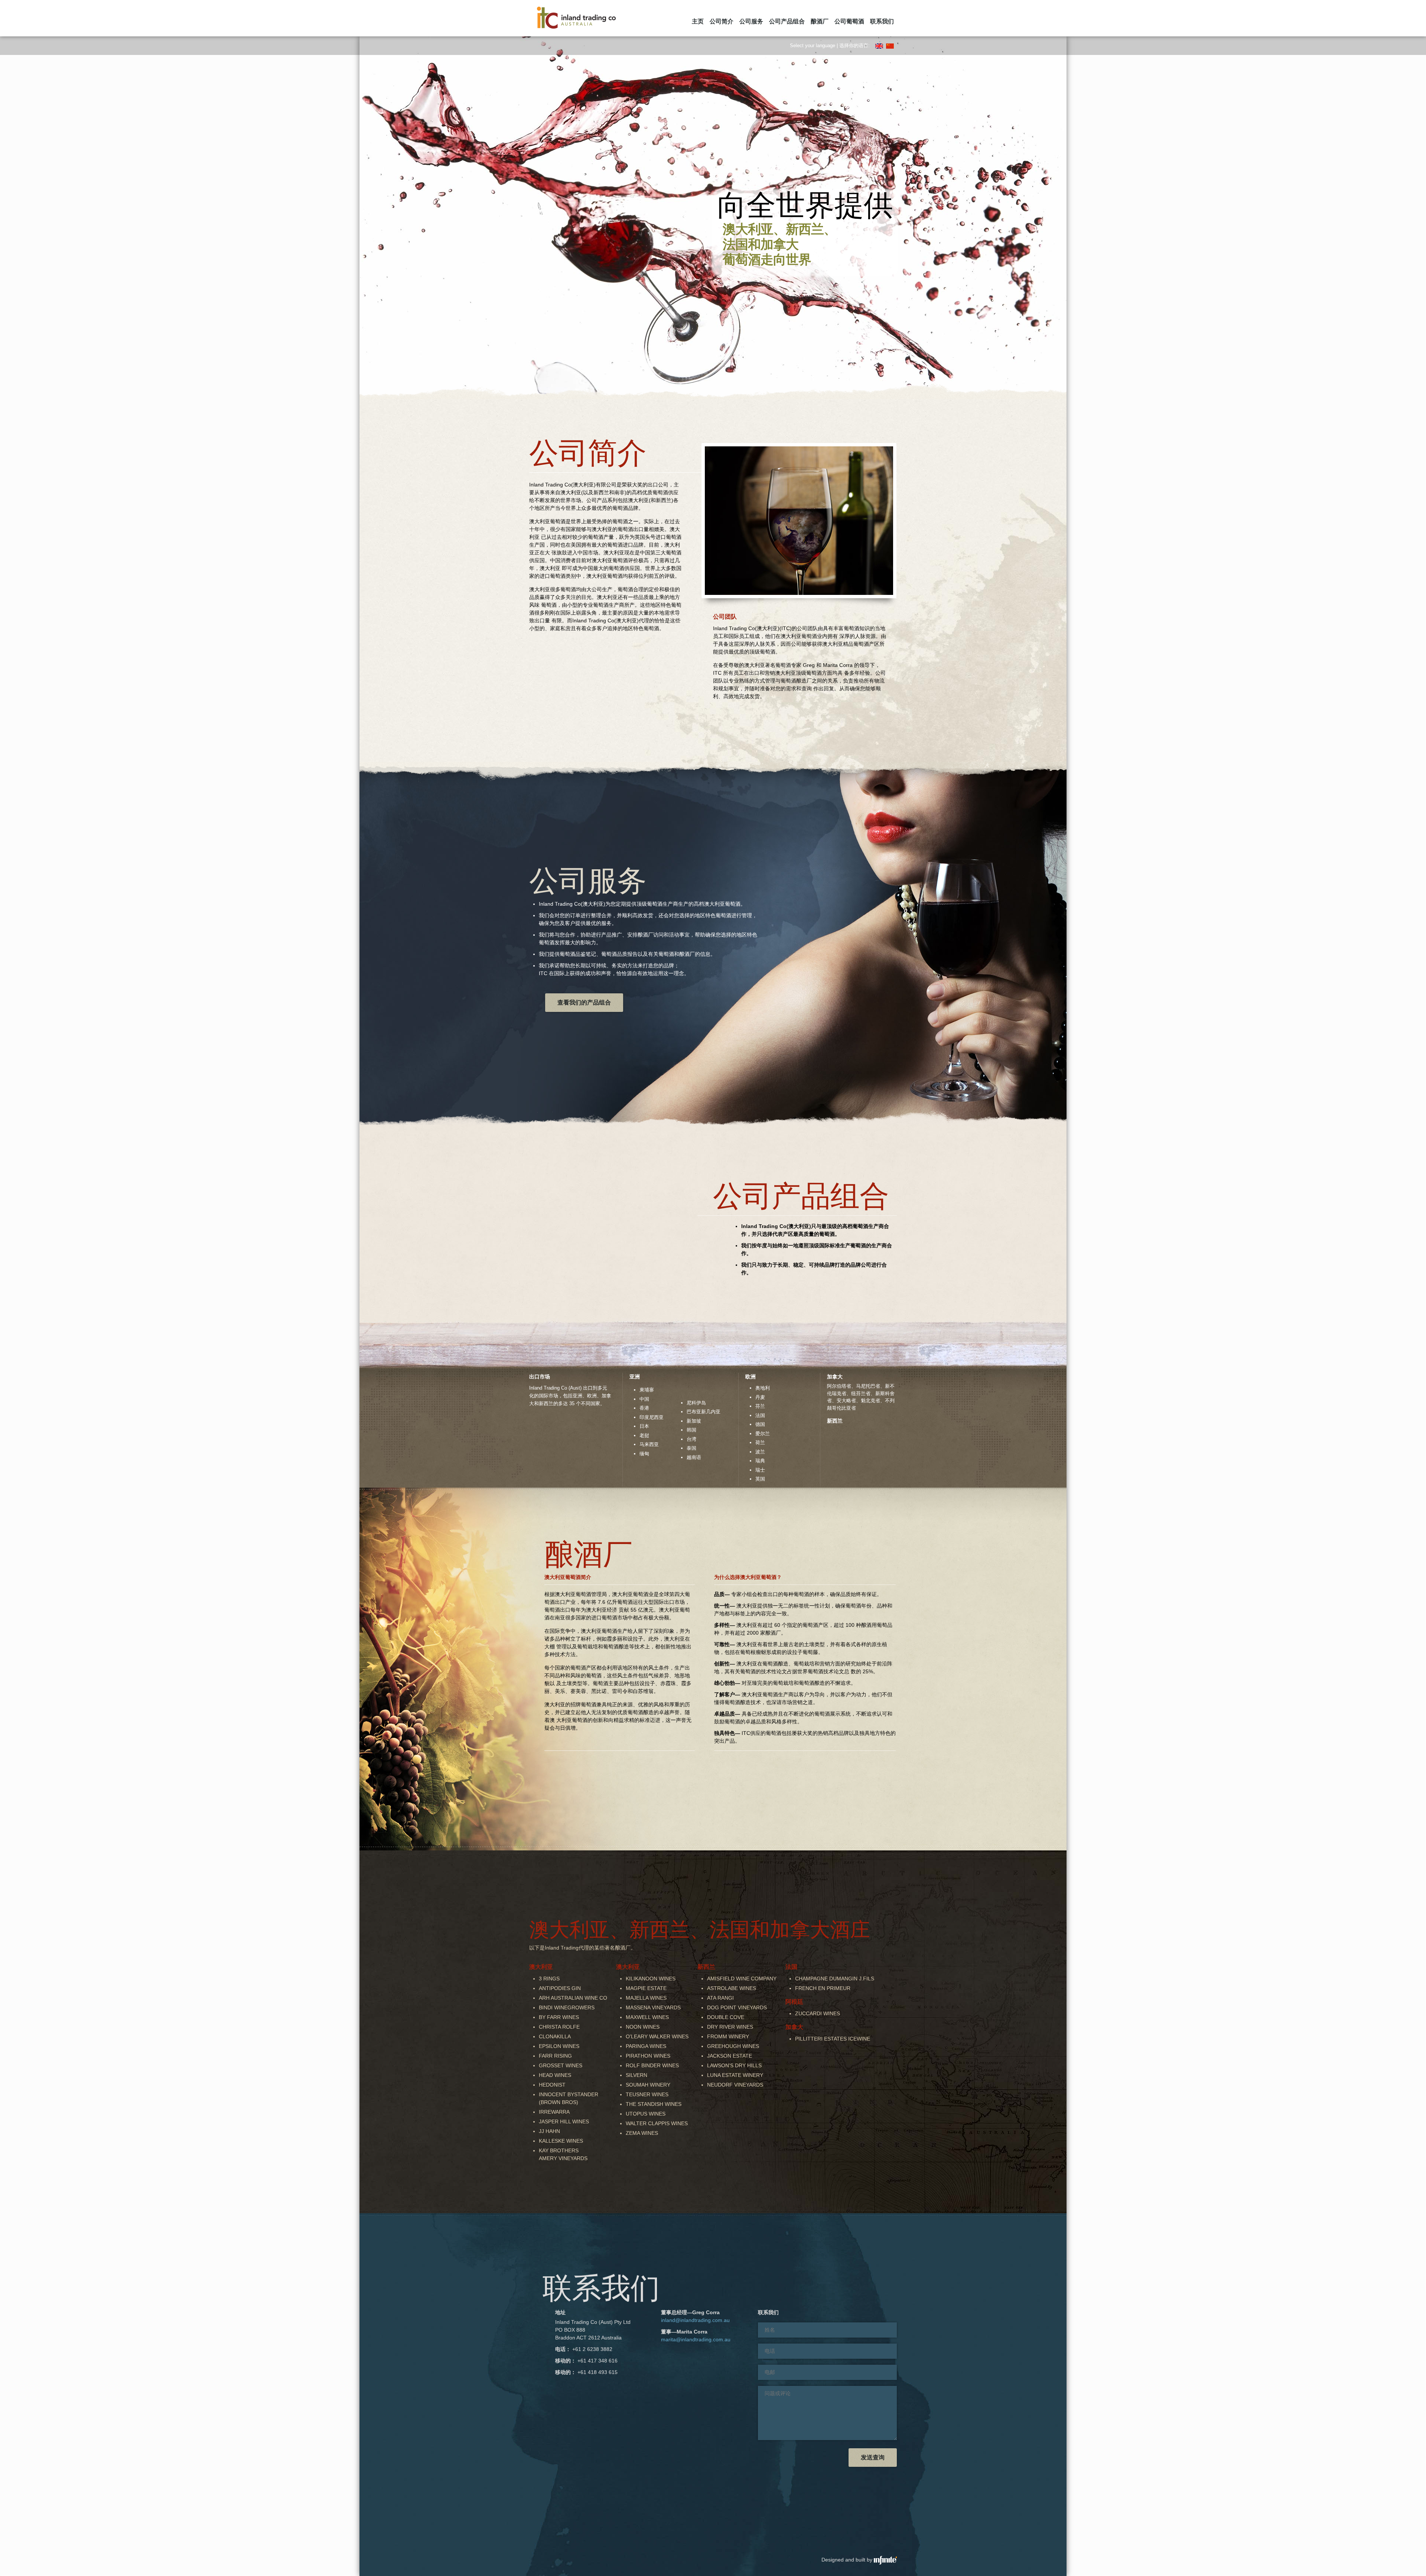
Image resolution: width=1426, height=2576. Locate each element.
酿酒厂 (820, 21)
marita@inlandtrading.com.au (696, 2339)
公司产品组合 (787, 21)
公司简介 (722, 21)
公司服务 (751, 21)
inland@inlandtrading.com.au (695, 2320)
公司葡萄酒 (849, 21)
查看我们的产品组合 (584, 1002)
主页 (698, 21)
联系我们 (882, 21)
